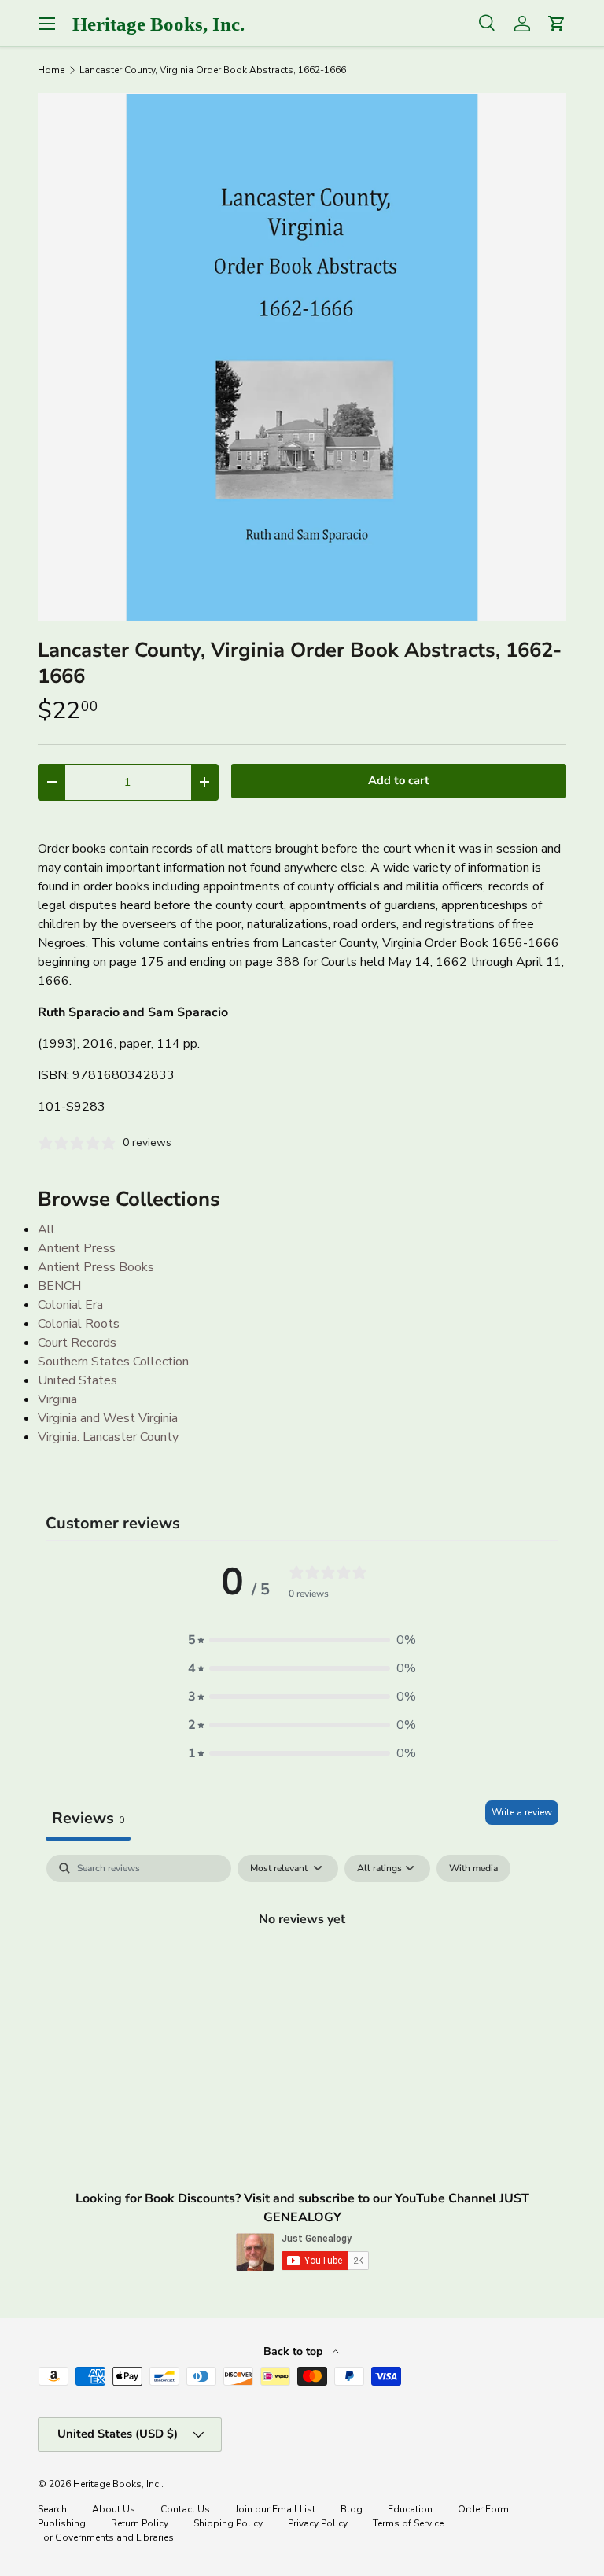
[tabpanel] (302, 1973)
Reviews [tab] (88, 1818)
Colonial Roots (79, 1324)
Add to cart (399, 780)
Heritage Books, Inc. (117, 2484)
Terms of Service (408, 2523)
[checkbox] (473, 1869)
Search (52, 2509)
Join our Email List (275, 2509)
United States (77, 1380)
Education (410, 2509)
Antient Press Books (96, 1267)
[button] (302, 1640)
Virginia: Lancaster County (108, 1437)
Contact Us (185, 2509)
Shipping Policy (228, 2523)
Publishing (62, 2523)
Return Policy (140, 2523)
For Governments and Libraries (106, 2537)
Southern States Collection (113, 1362)
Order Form (483, 2509)
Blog (352, 2509)
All (46, 1229)
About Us (114, 2509)
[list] (302, 357)
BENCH (59, 1286)
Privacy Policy (318, 2523)
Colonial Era (70, 1305)
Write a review (522, 1812)
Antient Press (77, 1248)
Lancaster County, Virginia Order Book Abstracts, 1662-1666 (213, 70)
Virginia (57, 1399)
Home (51, 70)
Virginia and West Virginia (108, 1418)
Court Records (77, 1343)
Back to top (295, 2351)
